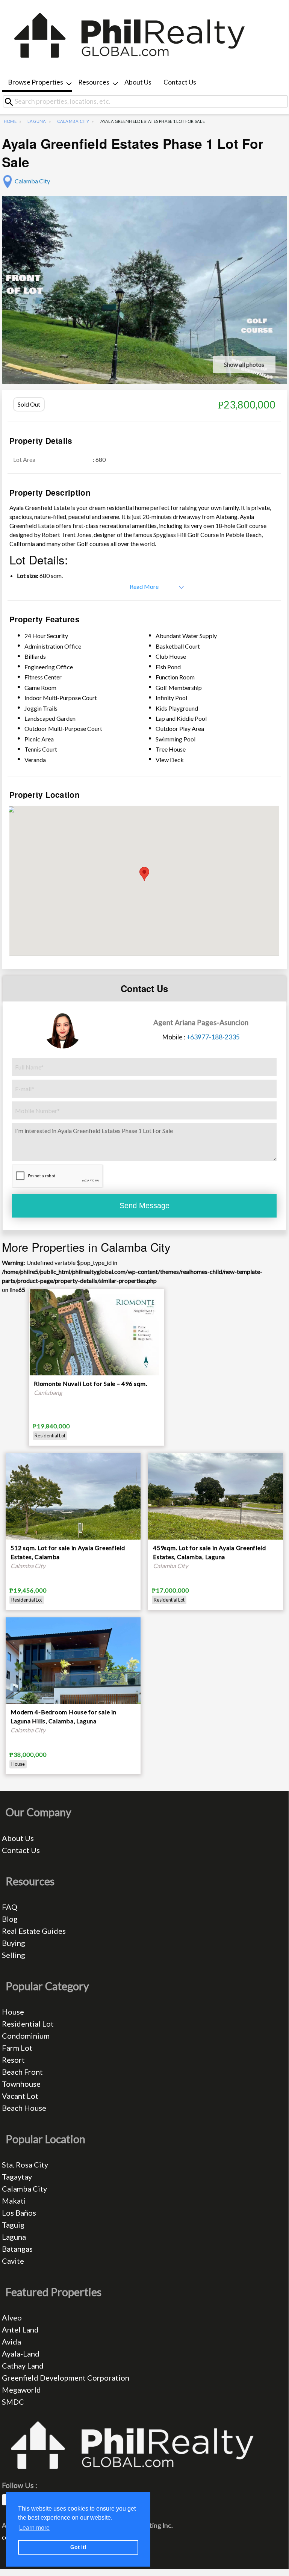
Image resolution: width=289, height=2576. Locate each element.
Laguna (37, 121)
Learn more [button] (34, 2528)
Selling (14, 1955)
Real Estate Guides (34, 1931)
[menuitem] (37, 83)
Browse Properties (36, 82)
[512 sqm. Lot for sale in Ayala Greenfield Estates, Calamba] (73, 1503)
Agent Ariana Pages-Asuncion (201, 1022)
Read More (144, 586)
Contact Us (180, 82)
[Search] (12, 102)
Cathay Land (23, 2366)
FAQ (10, 1907)
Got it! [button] (78, 2547)
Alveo (12, 2317)
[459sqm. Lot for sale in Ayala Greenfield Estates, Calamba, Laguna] (216, 1503)
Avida (11, 2342)
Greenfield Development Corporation (66, 2378)
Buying (14, 1943)
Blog (10, 1919)
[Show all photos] (144, 302)
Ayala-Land (21, 2354)
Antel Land (20, 2329)
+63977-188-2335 (213, 1037)
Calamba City (73, 121)
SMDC (13, 2402)
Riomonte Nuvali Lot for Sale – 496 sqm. (90, 1383)
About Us (138, 82)
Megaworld (21, 2390)
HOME (10, 121)
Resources (94, 82)
